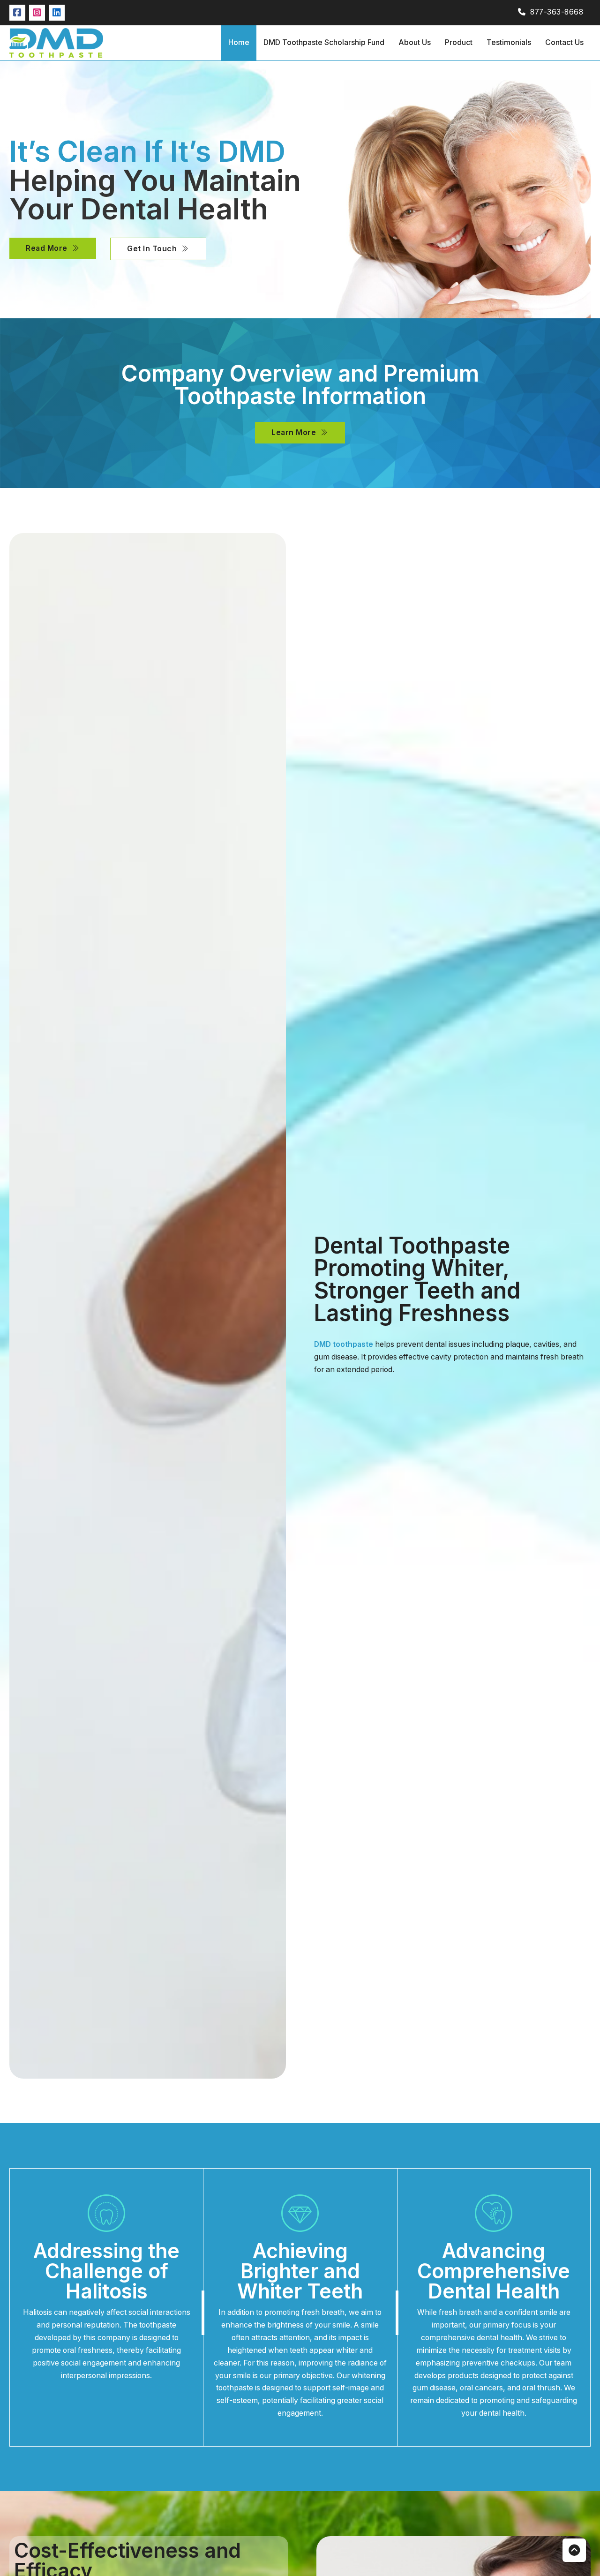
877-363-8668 (557, 12)
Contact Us (564, 42)
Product (459, 42)
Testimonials (509, 42)
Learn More (294, 432)
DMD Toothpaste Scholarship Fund (324, 42)
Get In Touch (152, 249)
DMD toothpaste (344, 1344)
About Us (415, 42)
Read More (47, 248)
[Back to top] (574, 2550)
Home (239, 42)
